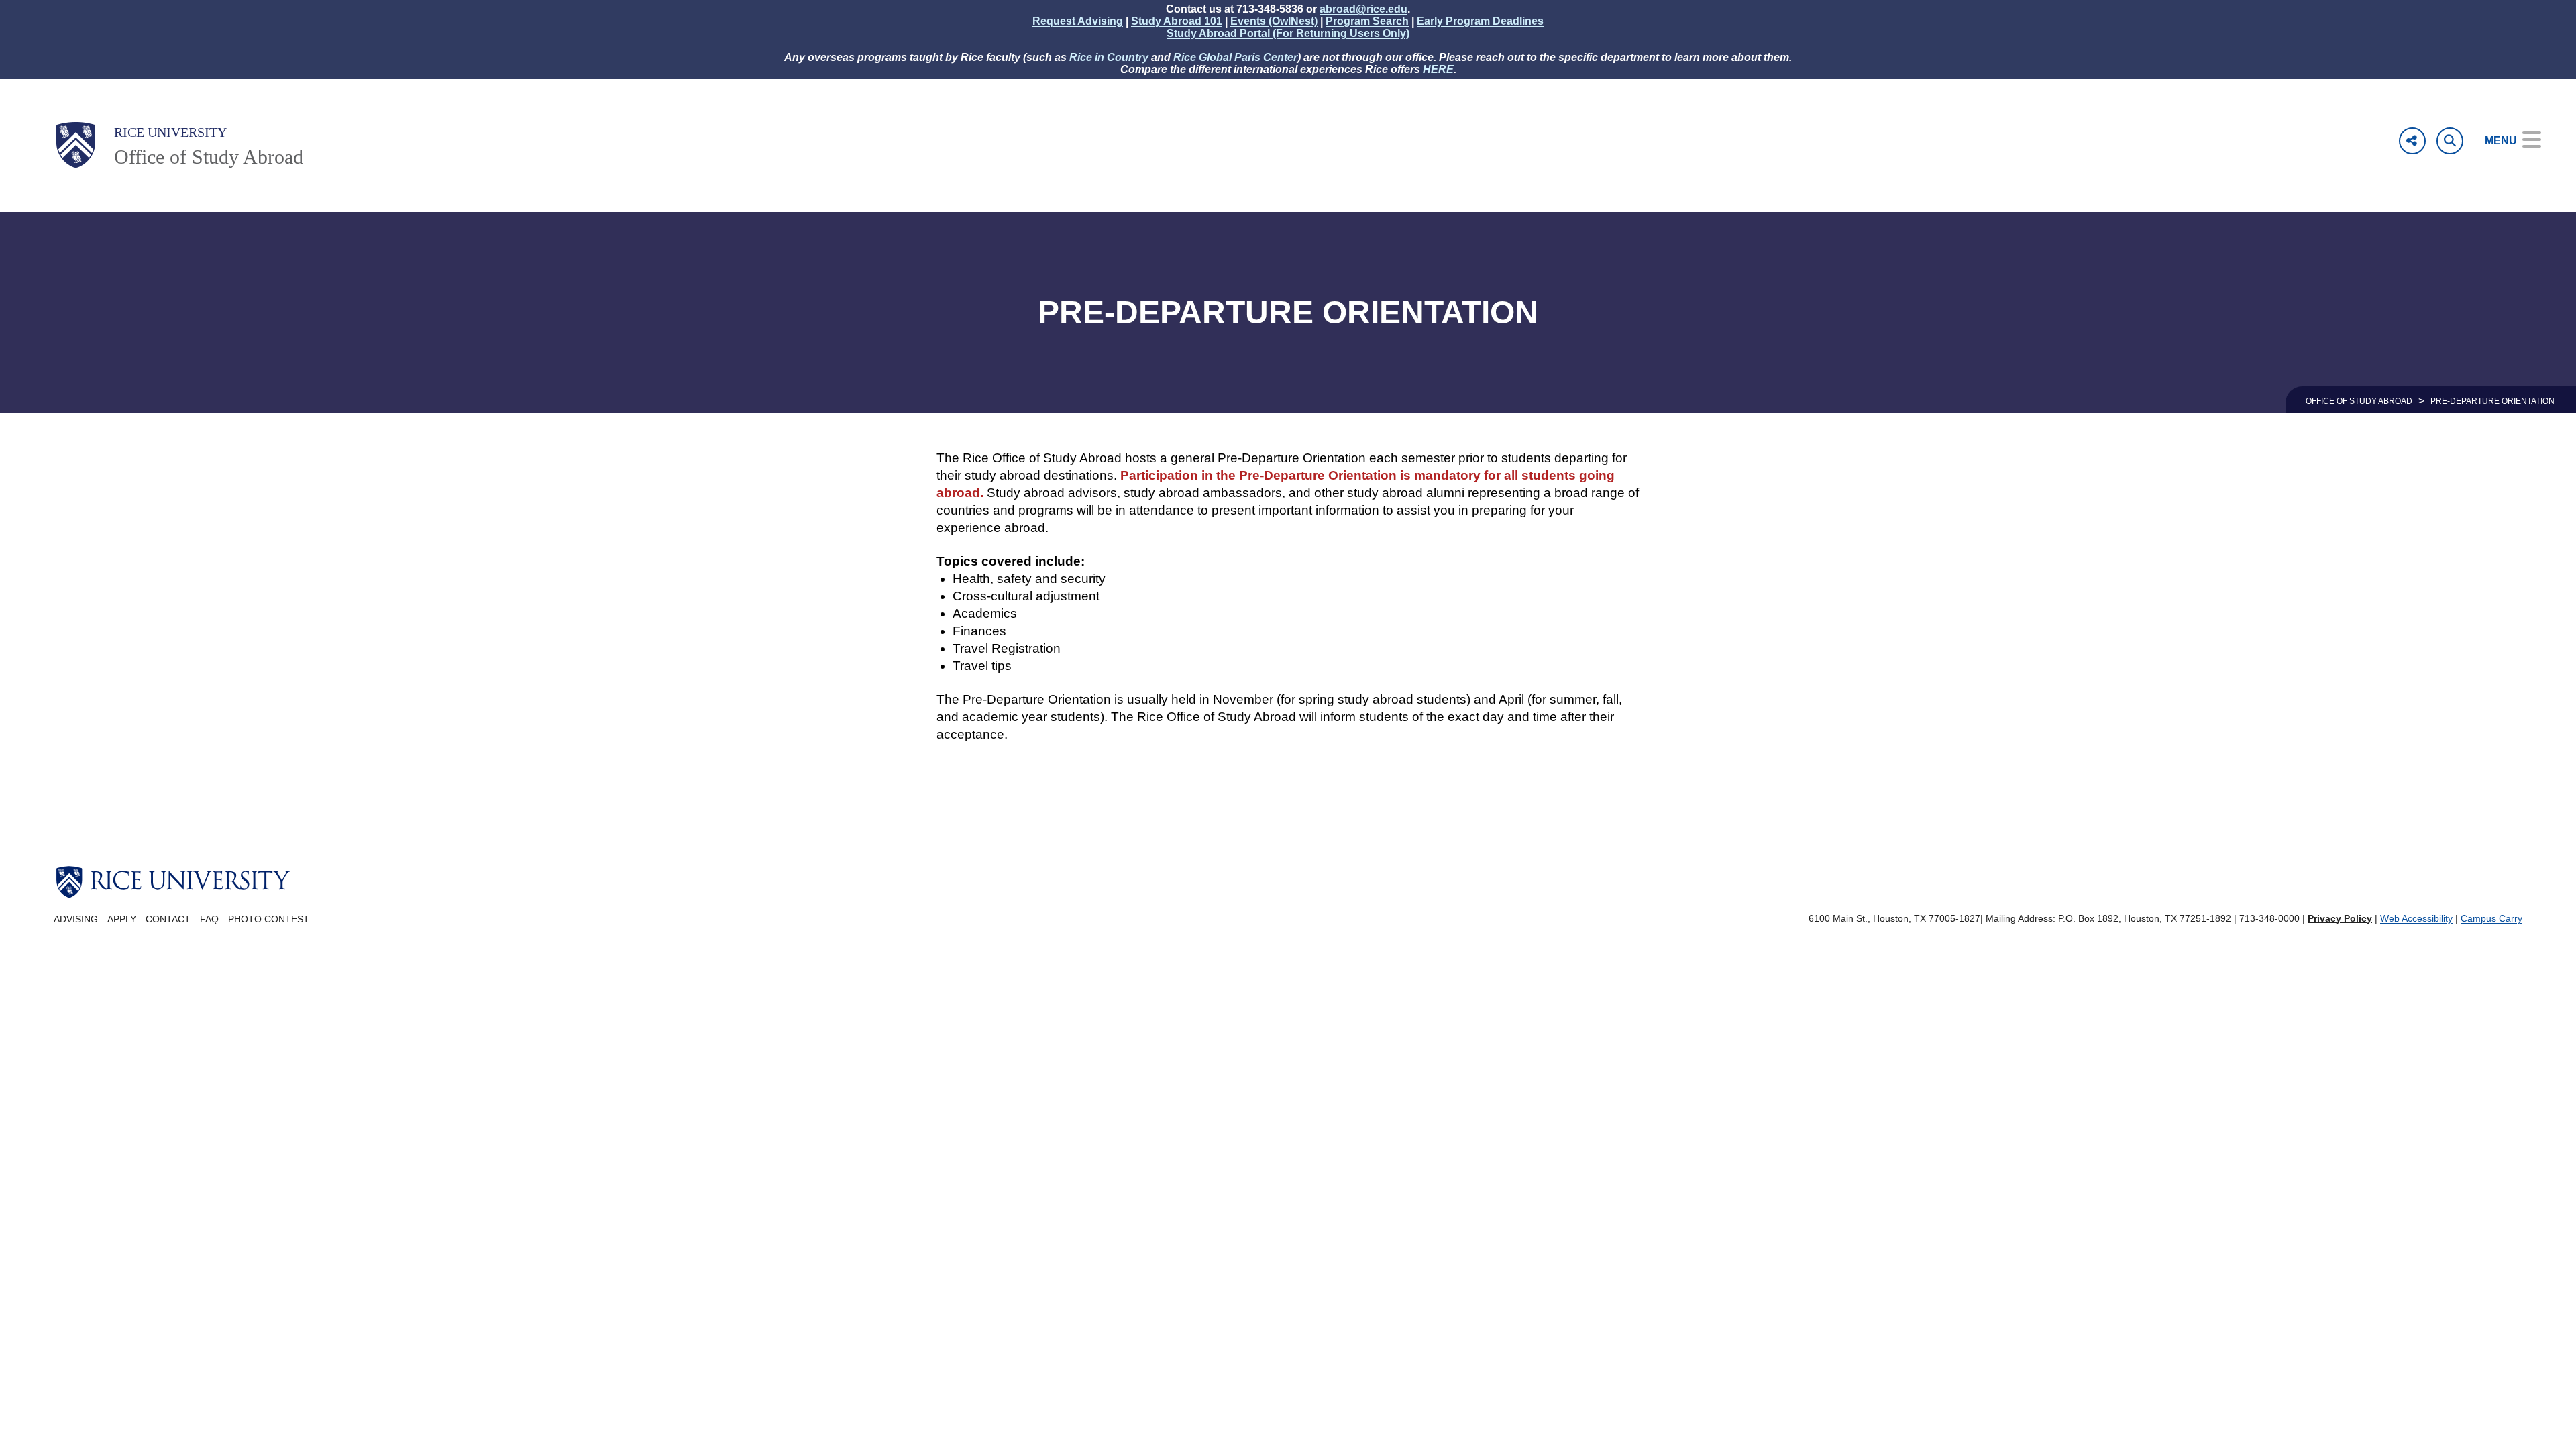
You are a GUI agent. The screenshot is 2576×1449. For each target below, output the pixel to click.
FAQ (209, 919)
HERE (1438, 69)
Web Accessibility (2416, 918)
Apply (122, 919)
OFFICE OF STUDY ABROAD (2359, 401)
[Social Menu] (2412, 141)
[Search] (2450, 141)
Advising (76, 919)
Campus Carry (2491, 918)
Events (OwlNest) (1274, 21)
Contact (168, 919)
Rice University (170, 132)
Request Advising (1078, 21)
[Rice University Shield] (76, 145)
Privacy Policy (2340, 918)
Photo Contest (269, 919)
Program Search (1367, 21)
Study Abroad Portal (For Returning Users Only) (1288, 33)
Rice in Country (1109, 57)
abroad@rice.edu (1363, 9)
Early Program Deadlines (1480, 21)
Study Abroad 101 (1177, 21)
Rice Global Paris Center (1235, 57)
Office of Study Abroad (209, 157)
